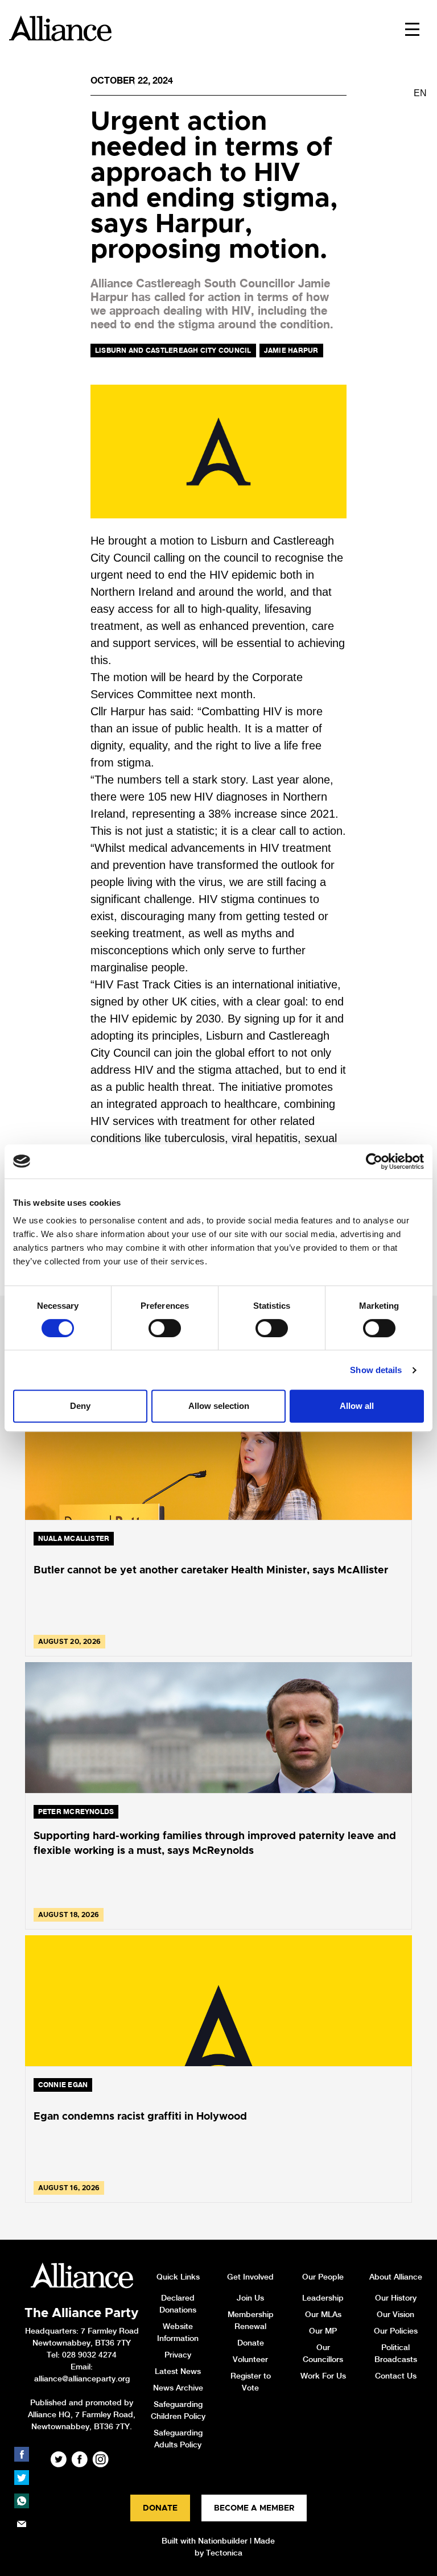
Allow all (357, 1406)
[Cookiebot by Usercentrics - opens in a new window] (374, 1161)
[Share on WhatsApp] (22, 2501)
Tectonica (224, 2553)
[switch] (165, 1328)
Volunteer (250, 2359)
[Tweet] (22, 2478)
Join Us (250, 2298)
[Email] (22, 2524)
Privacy (178, 2355)
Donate (251, 2343)
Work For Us (323, 2376)
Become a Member (254, 2508)
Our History (396, 2298)
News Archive (178, 2388)
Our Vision (395, 2314)
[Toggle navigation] (412, 28)
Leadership (323, 2298)
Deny (80, 1406)
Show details (376, 1370)
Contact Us (396, 2376)
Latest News (178, 2371)
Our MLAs (323, 2314)
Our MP (323, 2331)
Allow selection (219, 1406)
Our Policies (396, 2331)
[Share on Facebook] (22, 2454)
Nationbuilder (223, 2541)
